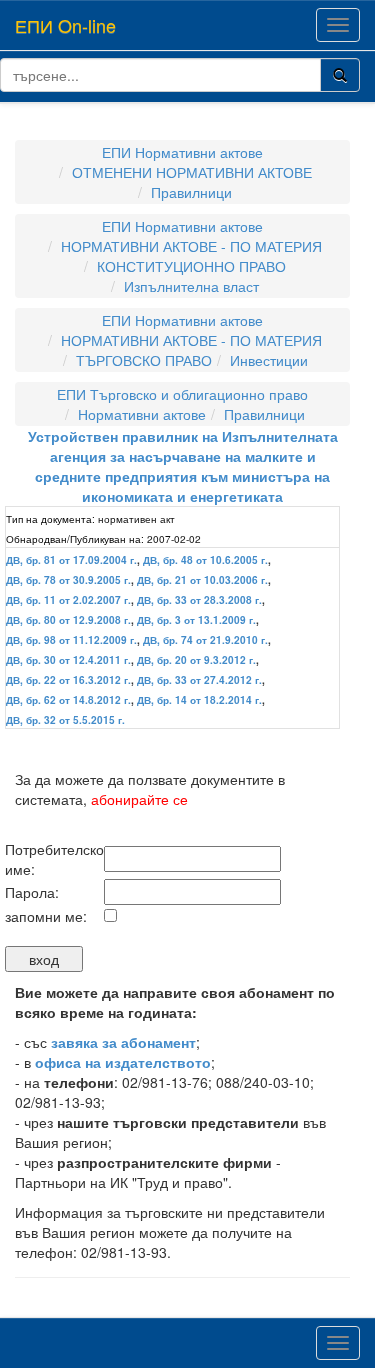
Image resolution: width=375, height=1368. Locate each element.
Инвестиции (269, 360)
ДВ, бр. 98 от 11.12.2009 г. (71, 640)
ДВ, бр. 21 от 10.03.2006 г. (202, 580)
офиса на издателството (123, 1062)
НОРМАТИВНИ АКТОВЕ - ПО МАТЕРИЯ (191, 246)
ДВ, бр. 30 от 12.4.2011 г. (68, 660)
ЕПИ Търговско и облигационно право (182, 394)
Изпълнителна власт (191, 286)
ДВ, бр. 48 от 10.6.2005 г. (205, 560)
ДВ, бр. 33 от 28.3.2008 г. (199, 600)
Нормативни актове (142, 414)
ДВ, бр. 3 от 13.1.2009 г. (196, 620)
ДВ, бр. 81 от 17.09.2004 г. (71, 560)
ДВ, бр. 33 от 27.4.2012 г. (199, 680)
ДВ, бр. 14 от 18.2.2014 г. (199, 700)
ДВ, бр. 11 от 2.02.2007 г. (68, 600)
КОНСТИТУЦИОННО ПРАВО (191, 266)
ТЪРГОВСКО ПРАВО (144, 360)
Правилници (191, 192)
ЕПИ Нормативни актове (182, 152)
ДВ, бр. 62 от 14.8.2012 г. (68, 700)
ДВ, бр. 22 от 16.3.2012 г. (68, 680)
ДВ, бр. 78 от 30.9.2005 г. (68, 580)
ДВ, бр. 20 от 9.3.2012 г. (196, 660)
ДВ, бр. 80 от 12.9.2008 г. (68, 620)
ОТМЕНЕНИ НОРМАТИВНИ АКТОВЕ (192, 172)
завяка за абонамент (123, 1042)
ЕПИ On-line (65, 25)
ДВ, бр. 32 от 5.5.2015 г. (65, 720)
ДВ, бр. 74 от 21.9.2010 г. (205, 640)
